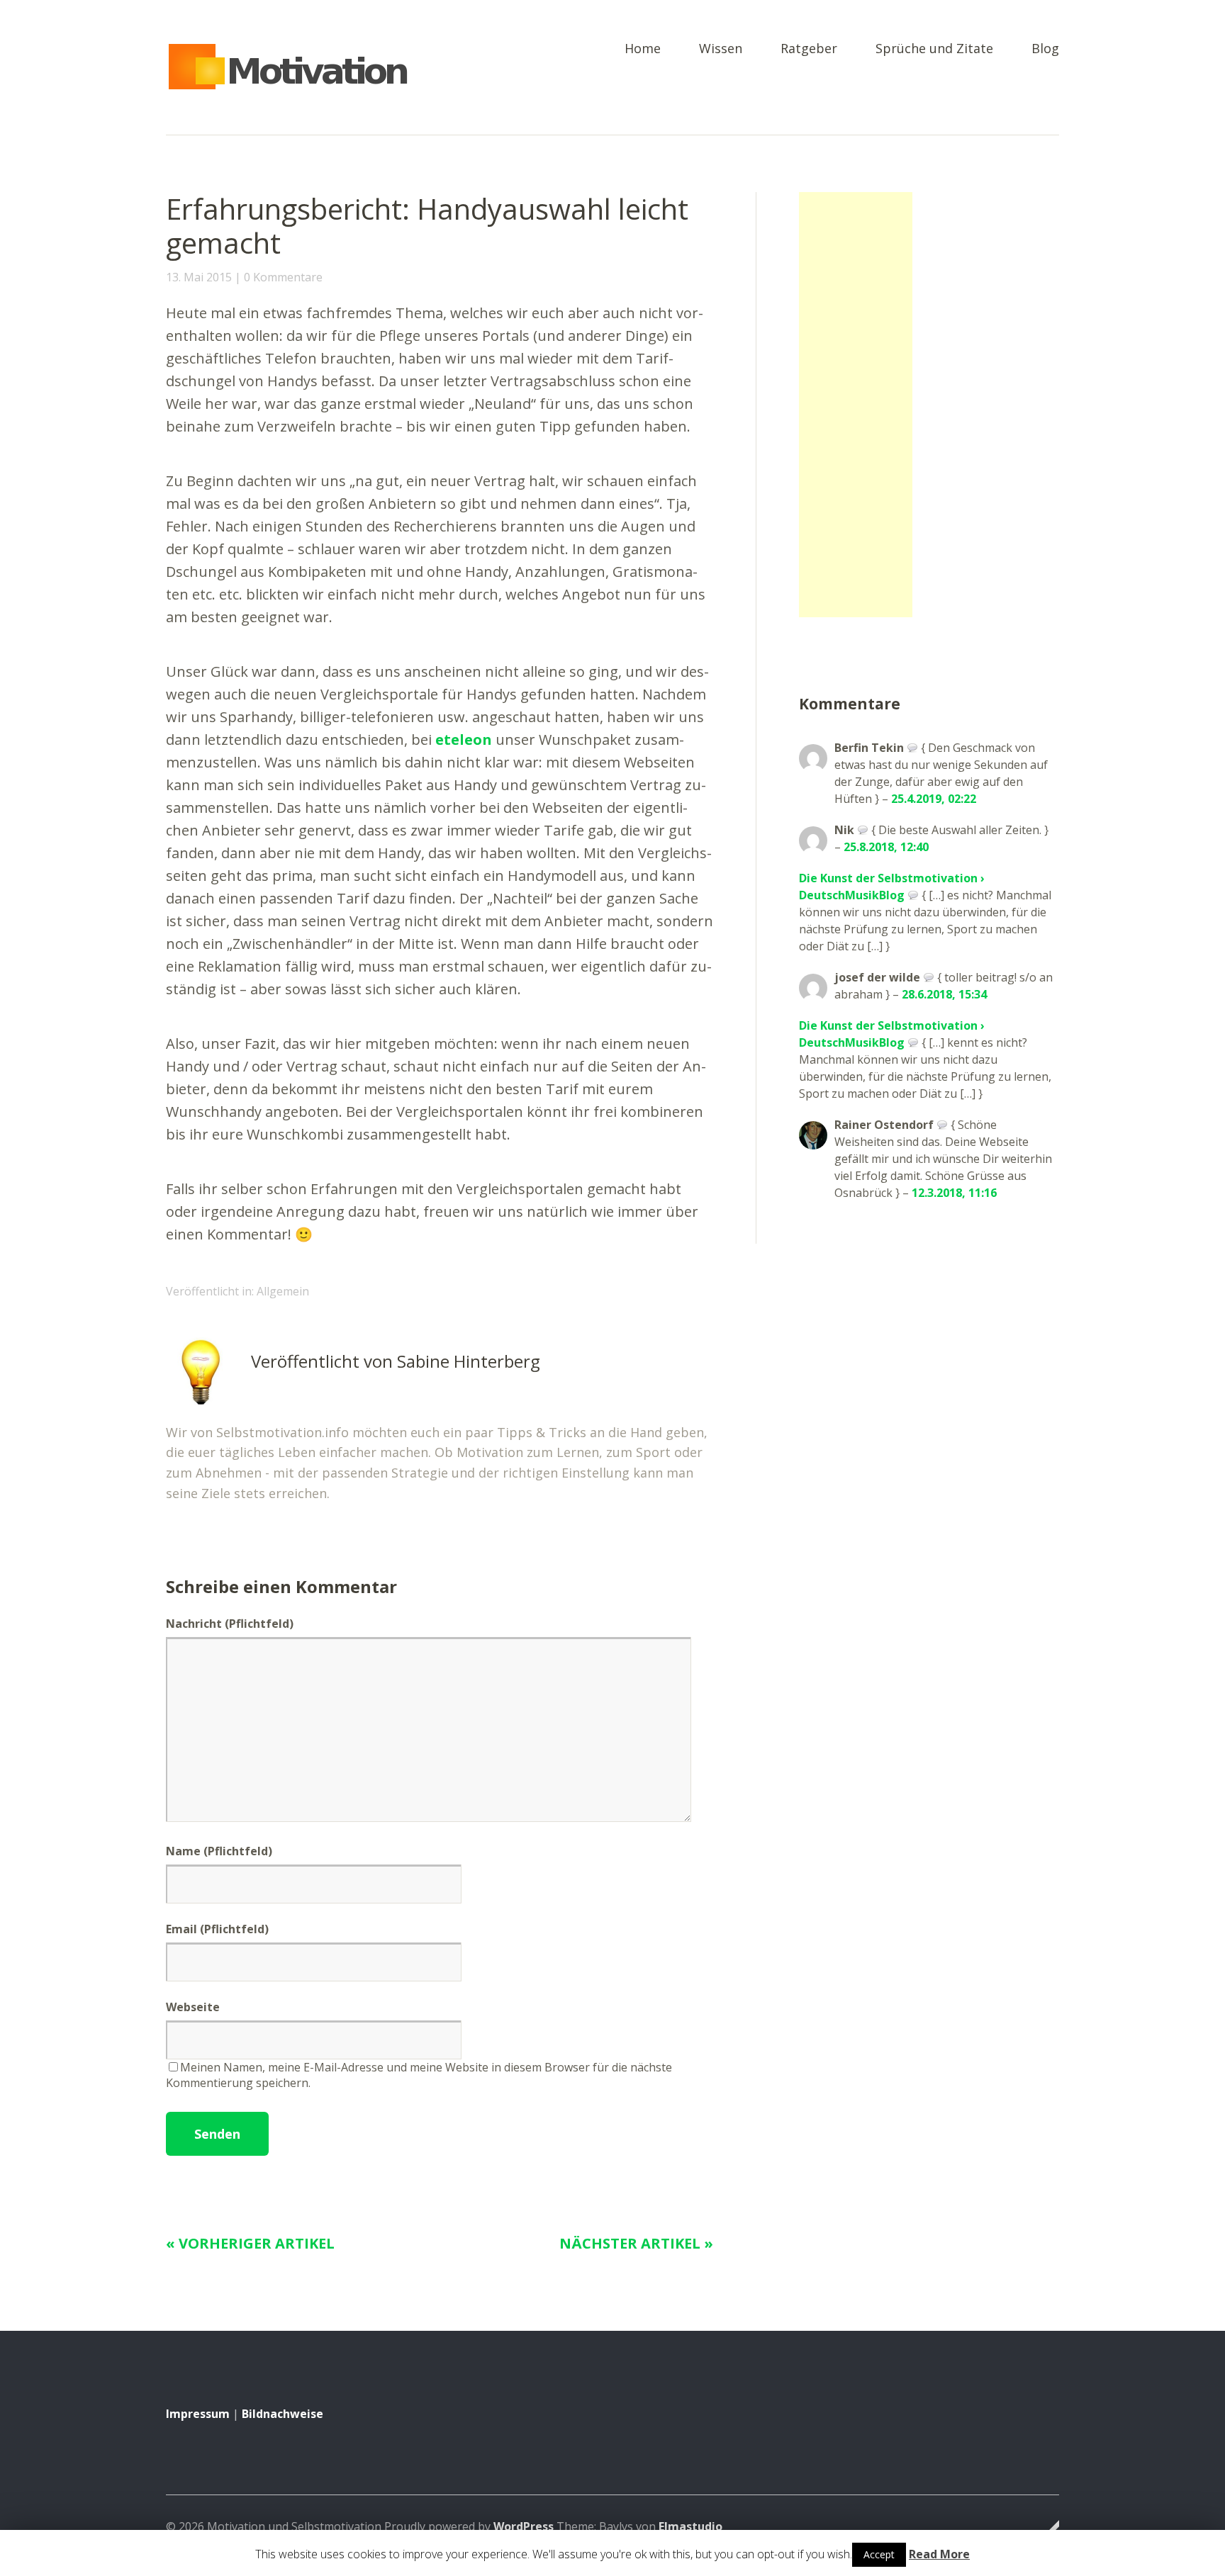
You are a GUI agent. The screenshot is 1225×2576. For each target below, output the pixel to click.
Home (643, 49)
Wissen (721, 49)
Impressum (198, 2414)
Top (1044, 2529)
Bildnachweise (283, 2414)
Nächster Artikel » (636, 2243)
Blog (1045, 49)
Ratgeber (809, 49)
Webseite (193, 2007)
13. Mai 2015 (199, 277)
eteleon (464, 739)
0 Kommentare (283, 277)
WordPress (524, 2526)
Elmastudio (690, 2526)
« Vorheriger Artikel (250, 2243)
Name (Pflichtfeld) (219, 1851)
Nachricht (230, 1624)
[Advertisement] (856, 405)
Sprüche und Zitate (934, 49)
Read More (939, 2554)
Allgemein (283, 1291)
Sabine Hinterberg (469, 1361)
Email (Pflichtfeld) (217, 1929)
